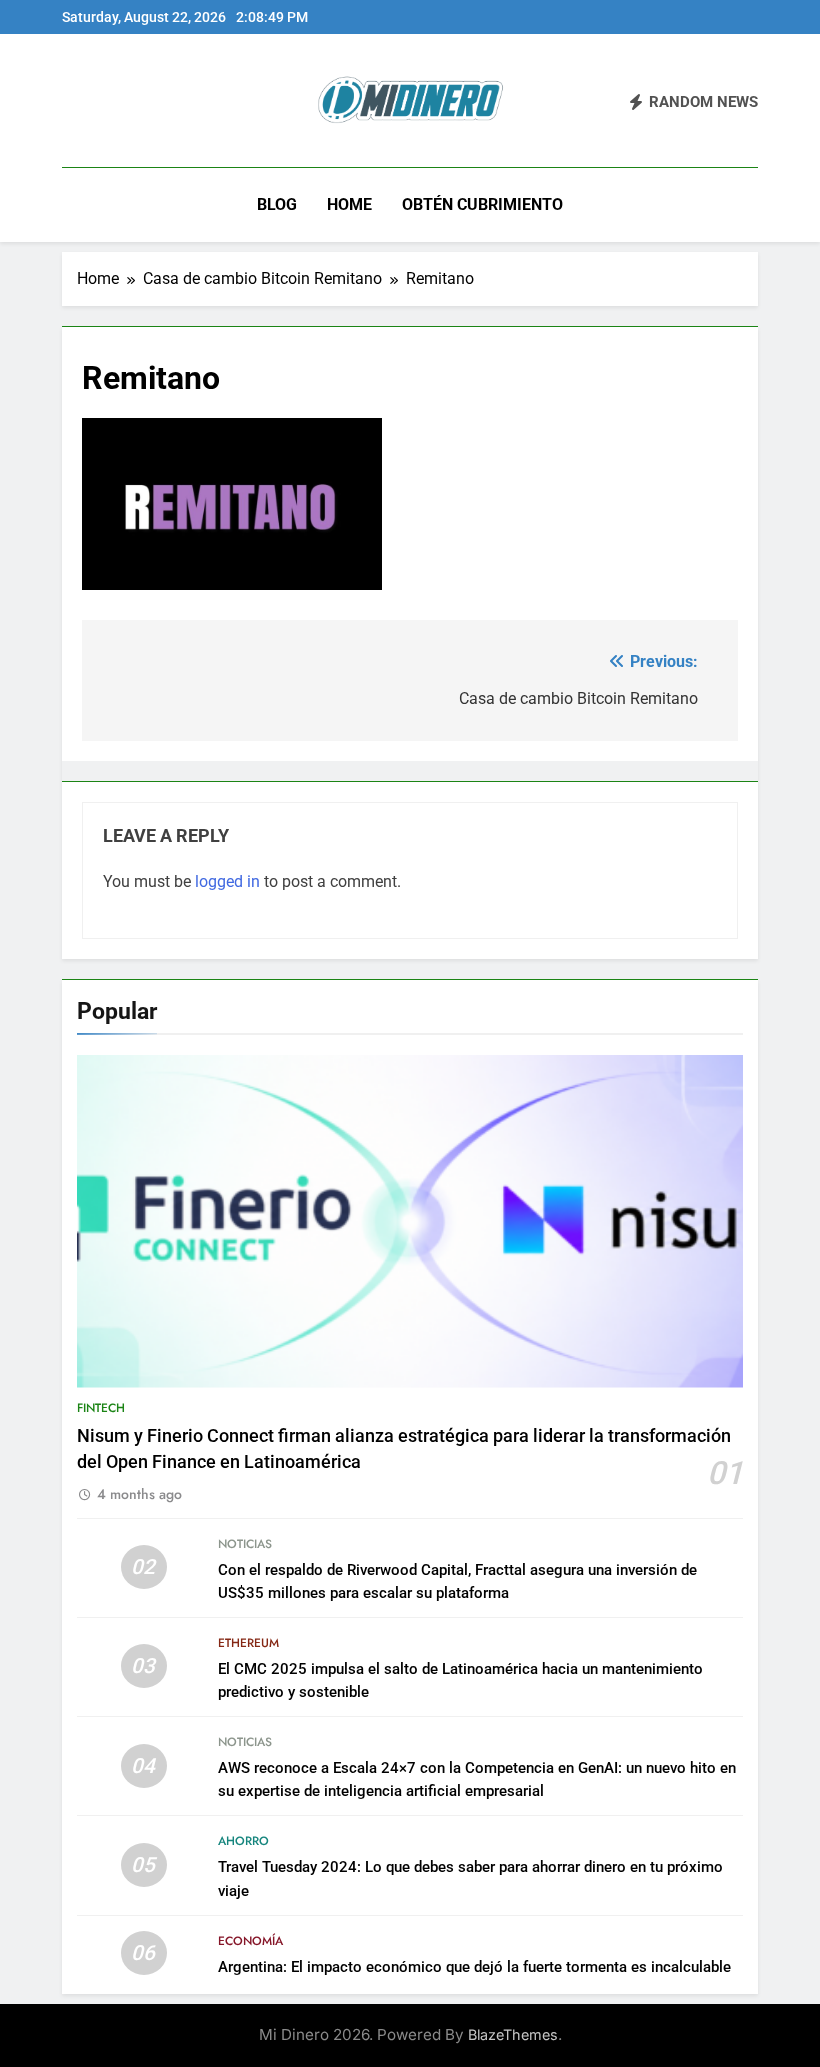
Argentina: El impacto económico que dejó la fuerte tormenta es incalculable (474, 1967)
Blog (277, 204)
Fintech (101, 1408)
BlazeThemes (513, 2034)
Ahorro (243, 1841)
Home (349, 204)
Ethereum (248, 1643)
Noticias (245, 1544)
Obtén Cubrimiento (482, 204)
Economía (250, 1941)
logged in (227, 881)
